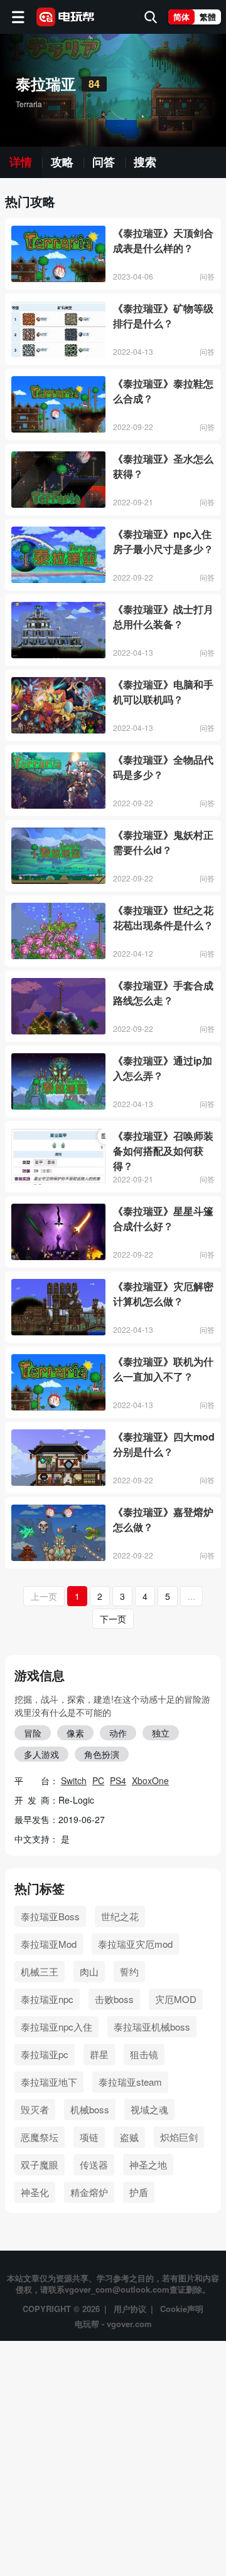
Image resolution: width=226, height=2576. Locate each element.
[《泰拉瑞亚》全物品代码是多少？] (58, 781)
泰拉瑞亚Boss (50, 1916)
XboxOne (150, 1780)
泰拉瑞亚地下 (49, 2082)
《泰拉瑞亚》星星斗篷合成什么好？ (163, 1218)
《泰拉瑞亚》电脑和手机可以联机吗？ (163, 692)
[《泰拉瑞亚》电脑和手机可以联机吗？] (58, 705)
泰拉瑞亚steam (130, 2082)
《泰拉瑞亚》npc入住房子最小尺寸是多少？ (163, 541)
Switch (74, 1780)
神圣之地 (148, 2164)
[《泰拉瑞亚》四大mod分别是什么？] (58, 1458)
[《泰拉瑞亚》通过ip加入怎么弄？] (58, 1081)
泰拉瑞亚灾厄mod (135, 1944)
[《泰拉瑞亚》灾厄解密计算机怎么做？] (58, 1307)
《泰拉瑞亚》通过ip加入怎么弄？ (163, 1068)
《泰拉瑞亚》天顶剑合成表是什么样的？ (163, 240)
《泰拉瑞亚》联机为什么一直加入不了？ (163, 1369)
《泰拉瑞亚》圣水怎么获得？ (163, 466)
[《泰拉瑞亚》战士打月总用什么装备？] (58, 630)
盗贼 (129, 2137)
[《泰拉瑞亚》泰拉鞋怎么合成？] (58, 404)
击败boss (114, 1999)
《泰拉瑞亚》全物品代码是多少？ (163, 767)
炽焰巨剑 (179, 2137)
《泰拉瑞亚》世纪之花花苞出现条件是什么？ (163, 917)
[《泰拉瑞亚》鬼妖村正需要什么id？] (58, 856)
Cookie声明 (182, 2309)
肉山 (89, 1971)
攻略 (62, 162)
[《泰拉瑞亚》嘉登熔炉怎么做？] (58, 1533)
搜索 (145, 162)
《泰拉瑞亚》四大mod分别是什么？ (164, 1444)
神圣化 (35, 2192)
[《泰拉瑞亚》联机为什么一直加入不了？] (58, 1382)
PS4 (118, 1780)
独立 (161, 1733)
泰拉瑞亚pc (45, 2054)
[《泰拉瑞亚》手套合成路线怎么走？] (58, 1006)
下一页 (113, 1619)
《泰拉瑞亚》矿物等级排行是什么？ (163, 316)
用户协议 (130, 2309)
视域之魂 (149, 2109)
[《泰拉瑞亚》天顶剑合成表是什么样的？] (58, 254)
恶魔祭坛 (40, 2137)
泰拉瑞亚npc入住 (56, 2027)
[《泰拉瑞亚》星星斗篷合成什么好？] (58, 1232)
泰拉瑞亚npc (47, 1999)
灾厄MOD (176, 1999)
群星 (99, 2054)
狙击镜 (144, 2054)
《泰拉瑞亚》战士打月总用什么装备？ (163, 617)
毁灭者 (35, 2109)
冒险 (33, 1733)
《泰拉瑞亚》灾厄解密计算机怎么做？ (163, 1294)
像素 (75, 1733)
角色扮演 (102, 1754)
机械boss (90, 2109)
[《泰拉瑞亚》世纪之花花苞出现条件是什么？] (58, 931)
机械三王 (40, 1971)
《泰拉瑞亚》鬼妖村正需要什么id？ (163, 842)
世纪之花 (120, 1916)
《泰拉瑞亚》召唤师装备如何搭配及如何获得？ (163, 1151)
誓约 (129, 1971)
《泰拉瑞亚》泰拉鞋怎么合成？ (163, 391)
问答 (104, 162)
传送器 (94, 2164)
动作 (118, 1733)
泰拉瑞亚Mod (49, 1944)
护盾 (139, 2192)
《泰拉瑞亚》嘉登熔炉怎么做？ (163, 1519)
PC (98, 1780)
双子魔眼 (40, 2164)
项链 (89, 2137)
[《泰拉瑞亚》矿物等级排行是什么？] (58, 329)
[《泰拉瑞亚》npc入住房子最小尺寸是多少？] (58, 555)
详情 (21, 162)
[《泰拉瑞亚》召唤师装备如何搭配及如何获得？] (58, 1157)
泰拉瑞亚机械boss (152, 2027)
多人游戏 (41, 1754)
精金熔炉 (89, 2192)
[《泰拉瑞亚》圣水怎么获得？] (58, 480)
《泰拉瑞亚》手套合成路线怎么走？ (163, 993)
